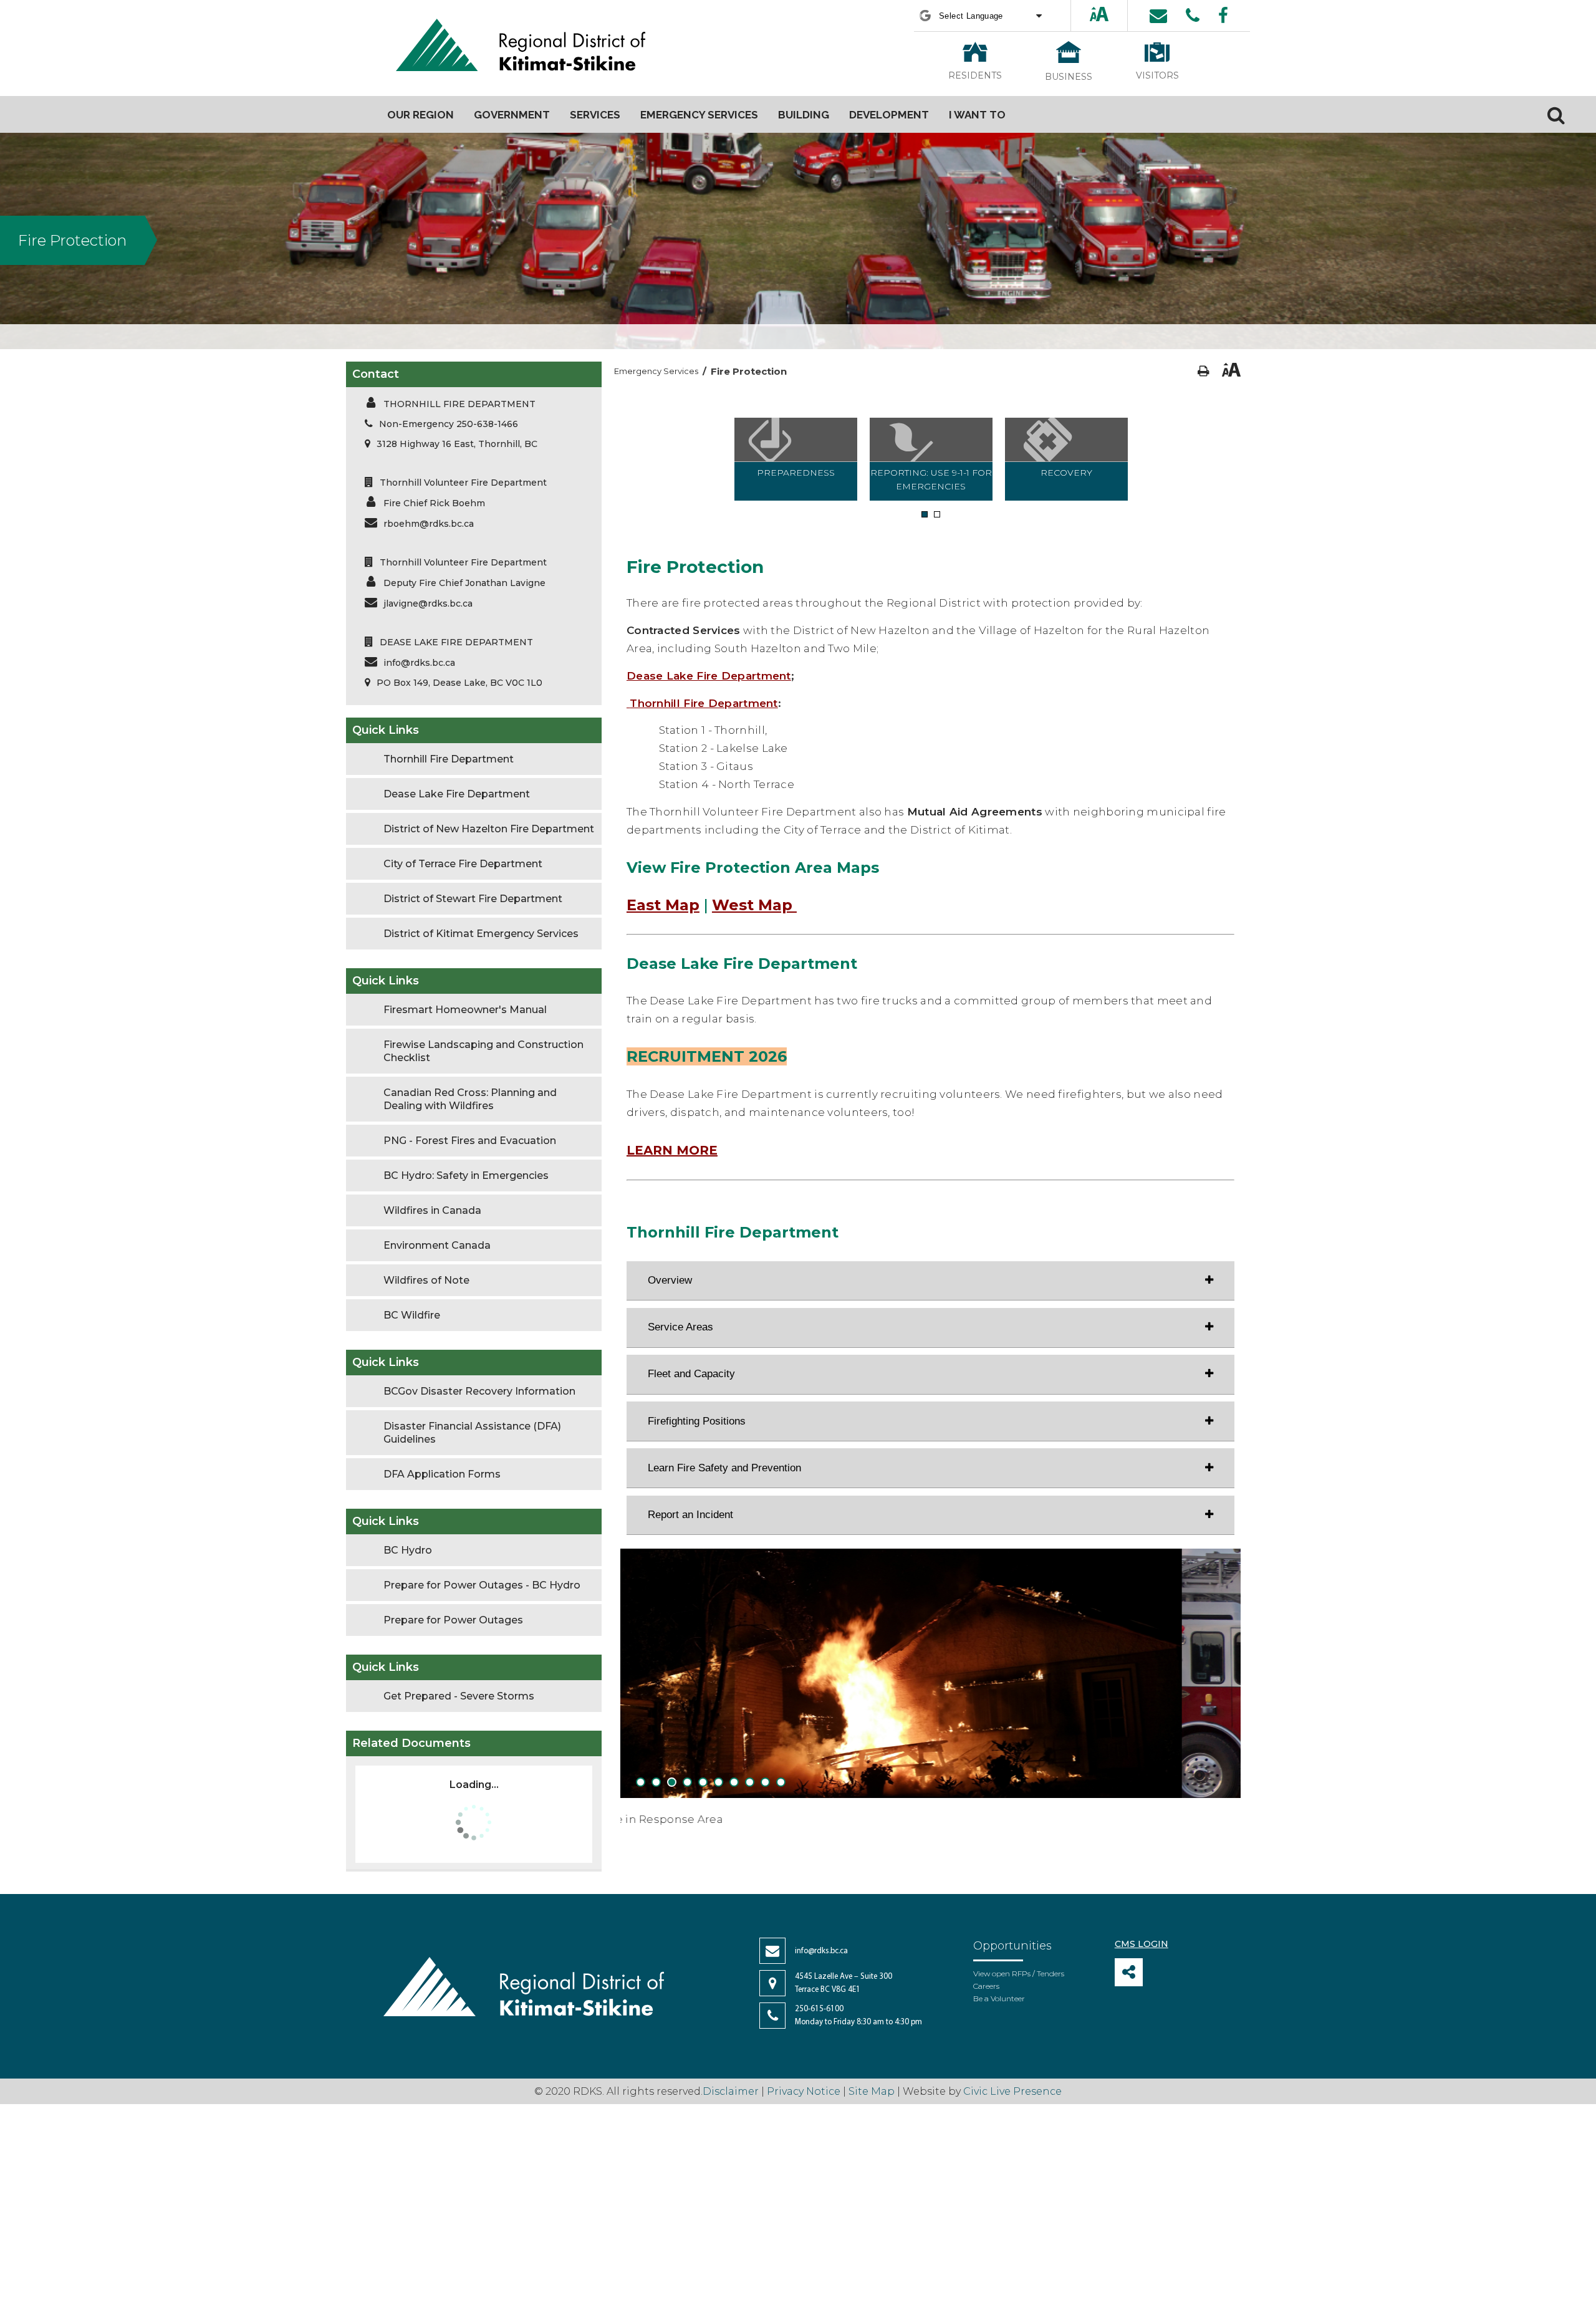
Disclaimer (732, 2091)
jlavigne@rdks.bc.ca (428, 603)
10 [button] (781, 1783)
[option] (796, 459)
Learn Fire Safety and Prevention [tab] (724, 1468)
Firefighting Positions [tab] (697, 1421)
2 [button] (937, 515)
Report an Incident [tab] (690, 1515)
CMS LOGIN (1142, 1944)
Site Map (872, 2091)
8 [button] (750, 1783)
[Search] (1556, 115)
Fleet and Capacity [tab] (691, 1374)
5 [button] (703, 1783)
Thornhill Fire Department (704, 703)
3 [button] (672, 1783)
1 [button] (924, 515)
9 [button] (765, 1783)
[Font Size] (1099, 15)
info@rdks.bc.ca (419, 663)
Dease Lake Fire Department (709, 676)
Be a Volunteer (999, 1998)
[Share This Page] (1129, 1972)
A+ (1089, 15)
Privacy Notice (804, 2091)
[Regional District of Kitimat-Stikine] (521, 46)
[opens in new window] (628, 703)
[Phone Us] (1193, 16)
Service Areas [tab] (680, 1327)
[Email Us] (1158, 16)
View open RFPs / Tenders (1019, 1973)
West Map (754, 905)
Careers (986, 1986)
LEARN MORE (672, 1150)
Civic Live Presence (1012, 2091)
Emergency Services (656, 371)
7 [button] (734, 1783)
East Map (663, 905)
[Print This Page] (1204, 371)
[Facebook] (1223, 16)
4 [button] (687, 1783)
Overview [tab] (670, 1280)
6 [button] (719, 1783)
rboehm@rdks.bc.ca (429, 524)
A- (1111, 15)
